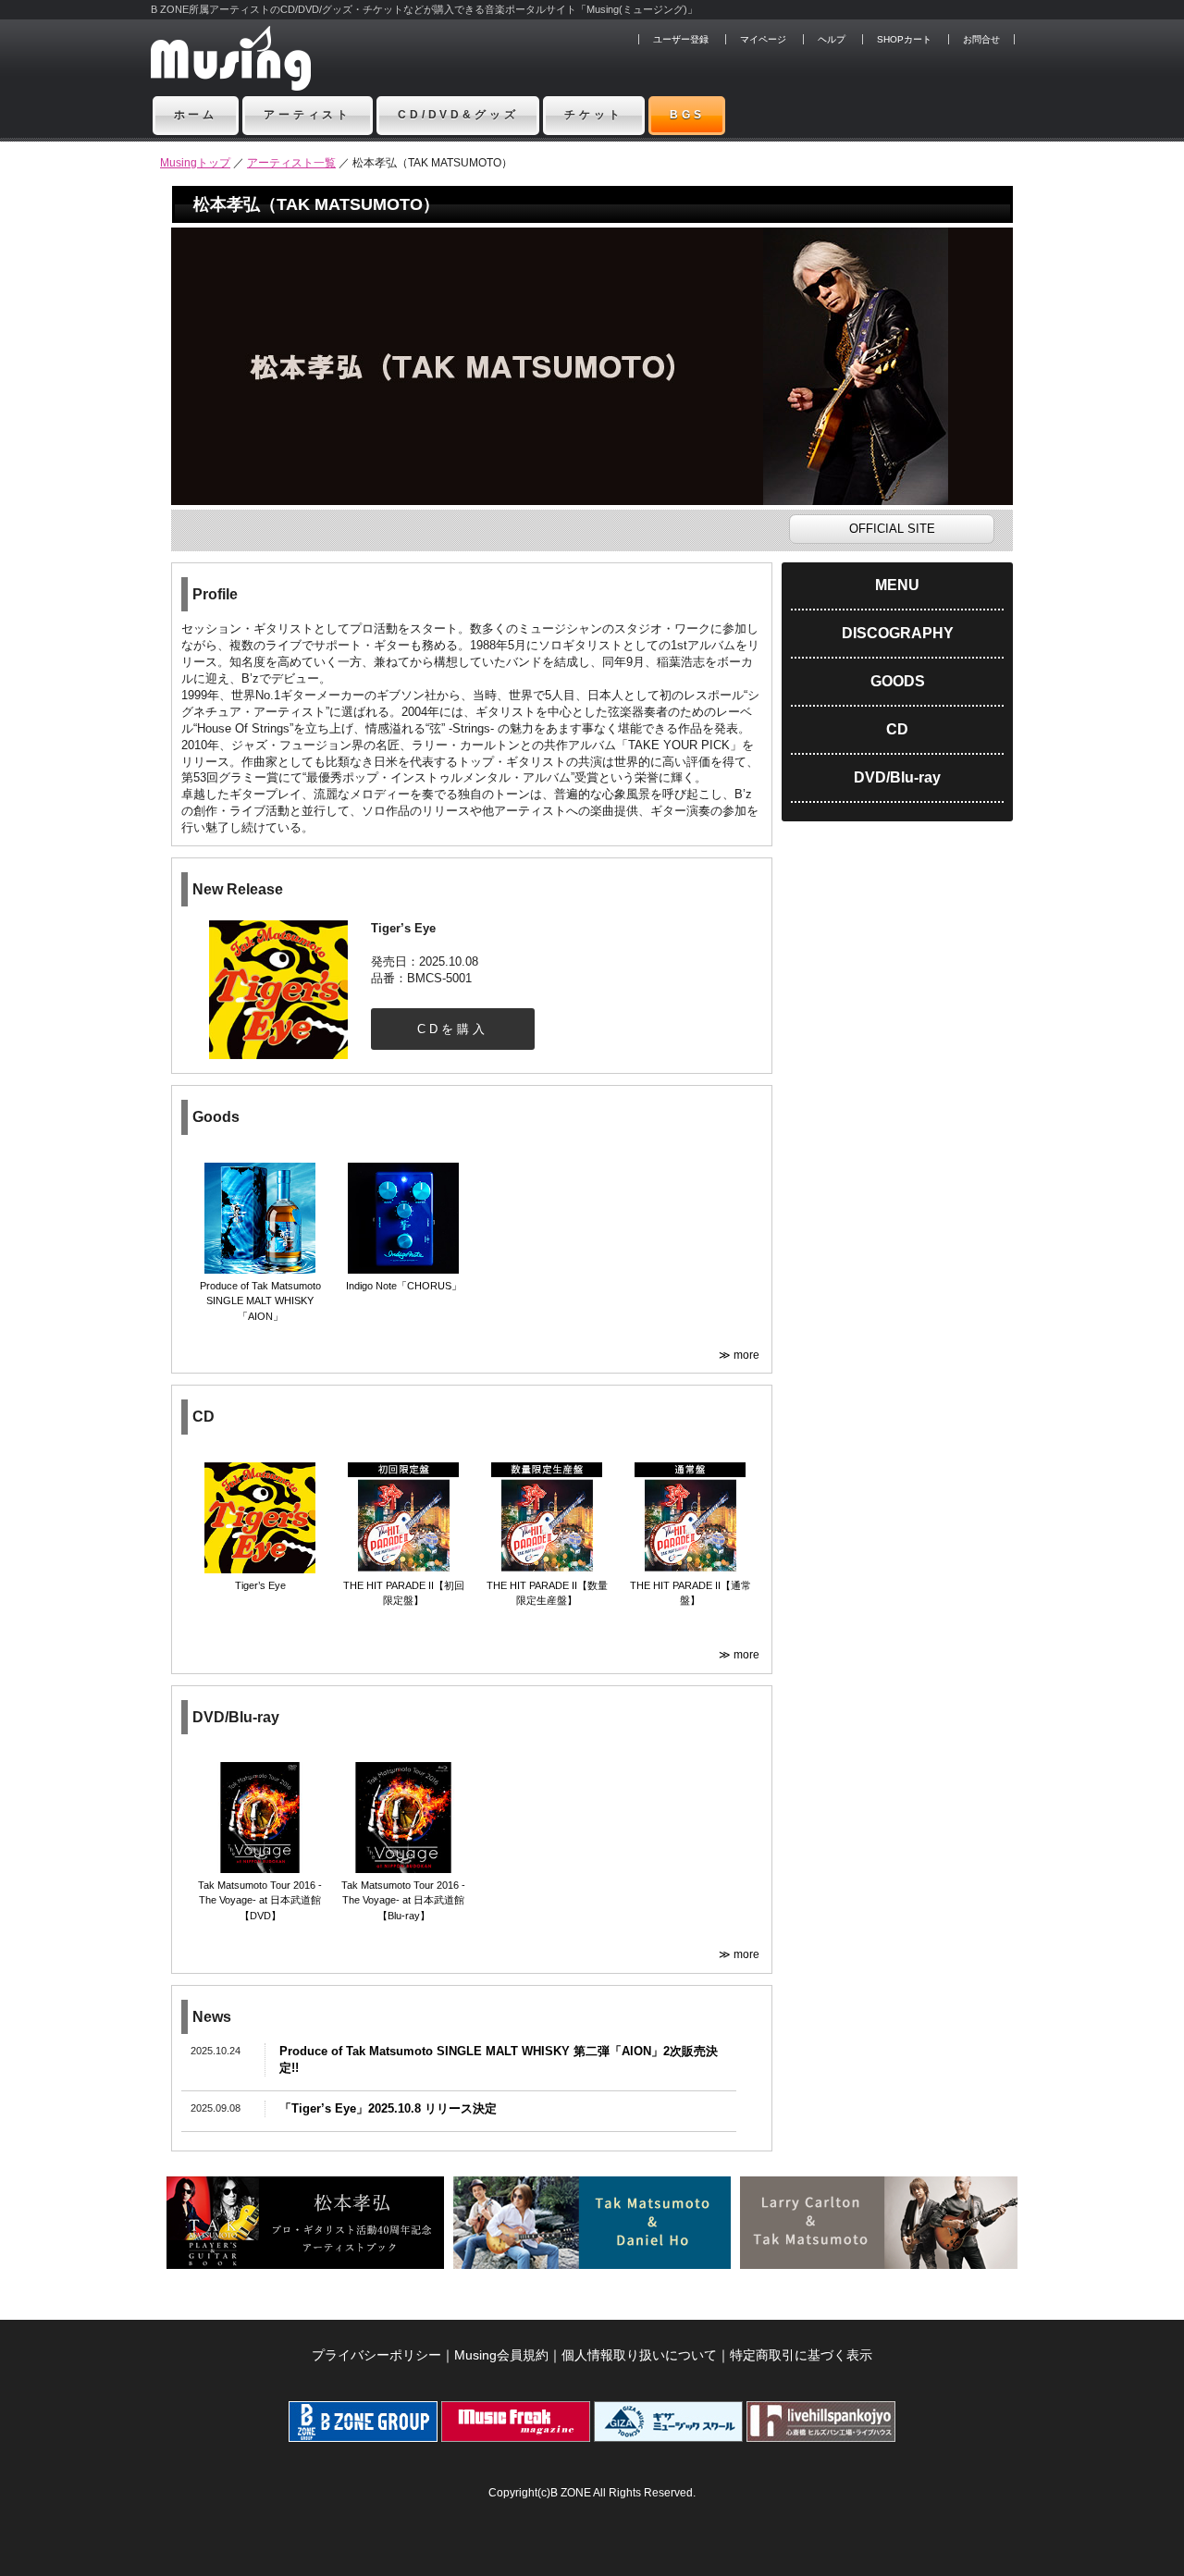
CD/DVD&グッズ (458, 115)
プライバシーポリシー (376, 2355)
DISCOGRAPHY (898, 633)
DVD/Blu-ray (897, 777)
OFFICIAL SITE (892, 529)
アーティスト (308, 115)
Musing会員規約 (501, 2355)
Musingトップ (195, 163)
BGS (687, 115)
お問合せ (981, 39)
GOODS (898, 681)
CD (897, 729)
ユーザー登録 (681, 39)
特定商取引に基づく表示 (801, 2355)
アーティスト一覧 (291, 163)
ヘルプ (832, 39)
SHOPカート (904, 39)
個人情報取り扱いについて (639, 2355)
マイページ (763, 39)
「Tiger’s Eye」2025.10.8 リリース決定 (388, 2108)
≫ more (740, 1355)
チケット (593, 115)
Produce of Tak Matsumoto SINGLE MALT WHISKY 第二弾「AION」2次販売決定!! (499, 2059)
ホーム (196, 115)
